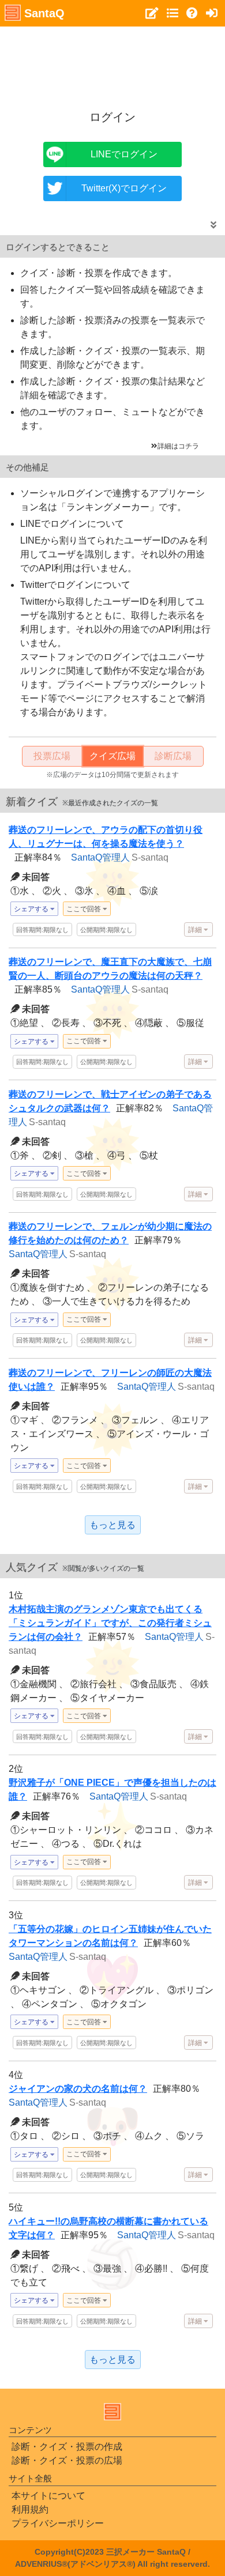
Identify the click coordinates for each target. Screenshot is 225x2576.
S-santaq (150, 857)
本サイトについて (48, 2496)
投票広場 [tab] (52, 756)
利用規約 (30, 2509)
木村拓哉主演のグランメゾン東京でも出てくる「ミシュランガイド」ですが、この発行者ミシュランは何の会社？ (110, 1623)
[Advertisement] (114, 61)
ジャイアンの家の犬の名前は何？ (78, 2089)
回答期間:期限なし (42, 930)
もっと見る (112, 1525)
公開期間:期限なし (106, 930)
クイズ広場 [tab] (112, 756)
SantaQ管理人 (100, 857)
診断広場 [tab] (173, 756)
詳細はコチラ (178, 446)
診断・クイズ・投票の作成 (67, 2447)
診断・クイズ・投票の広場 (67, 2460)
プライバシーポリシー (58, 2523)
